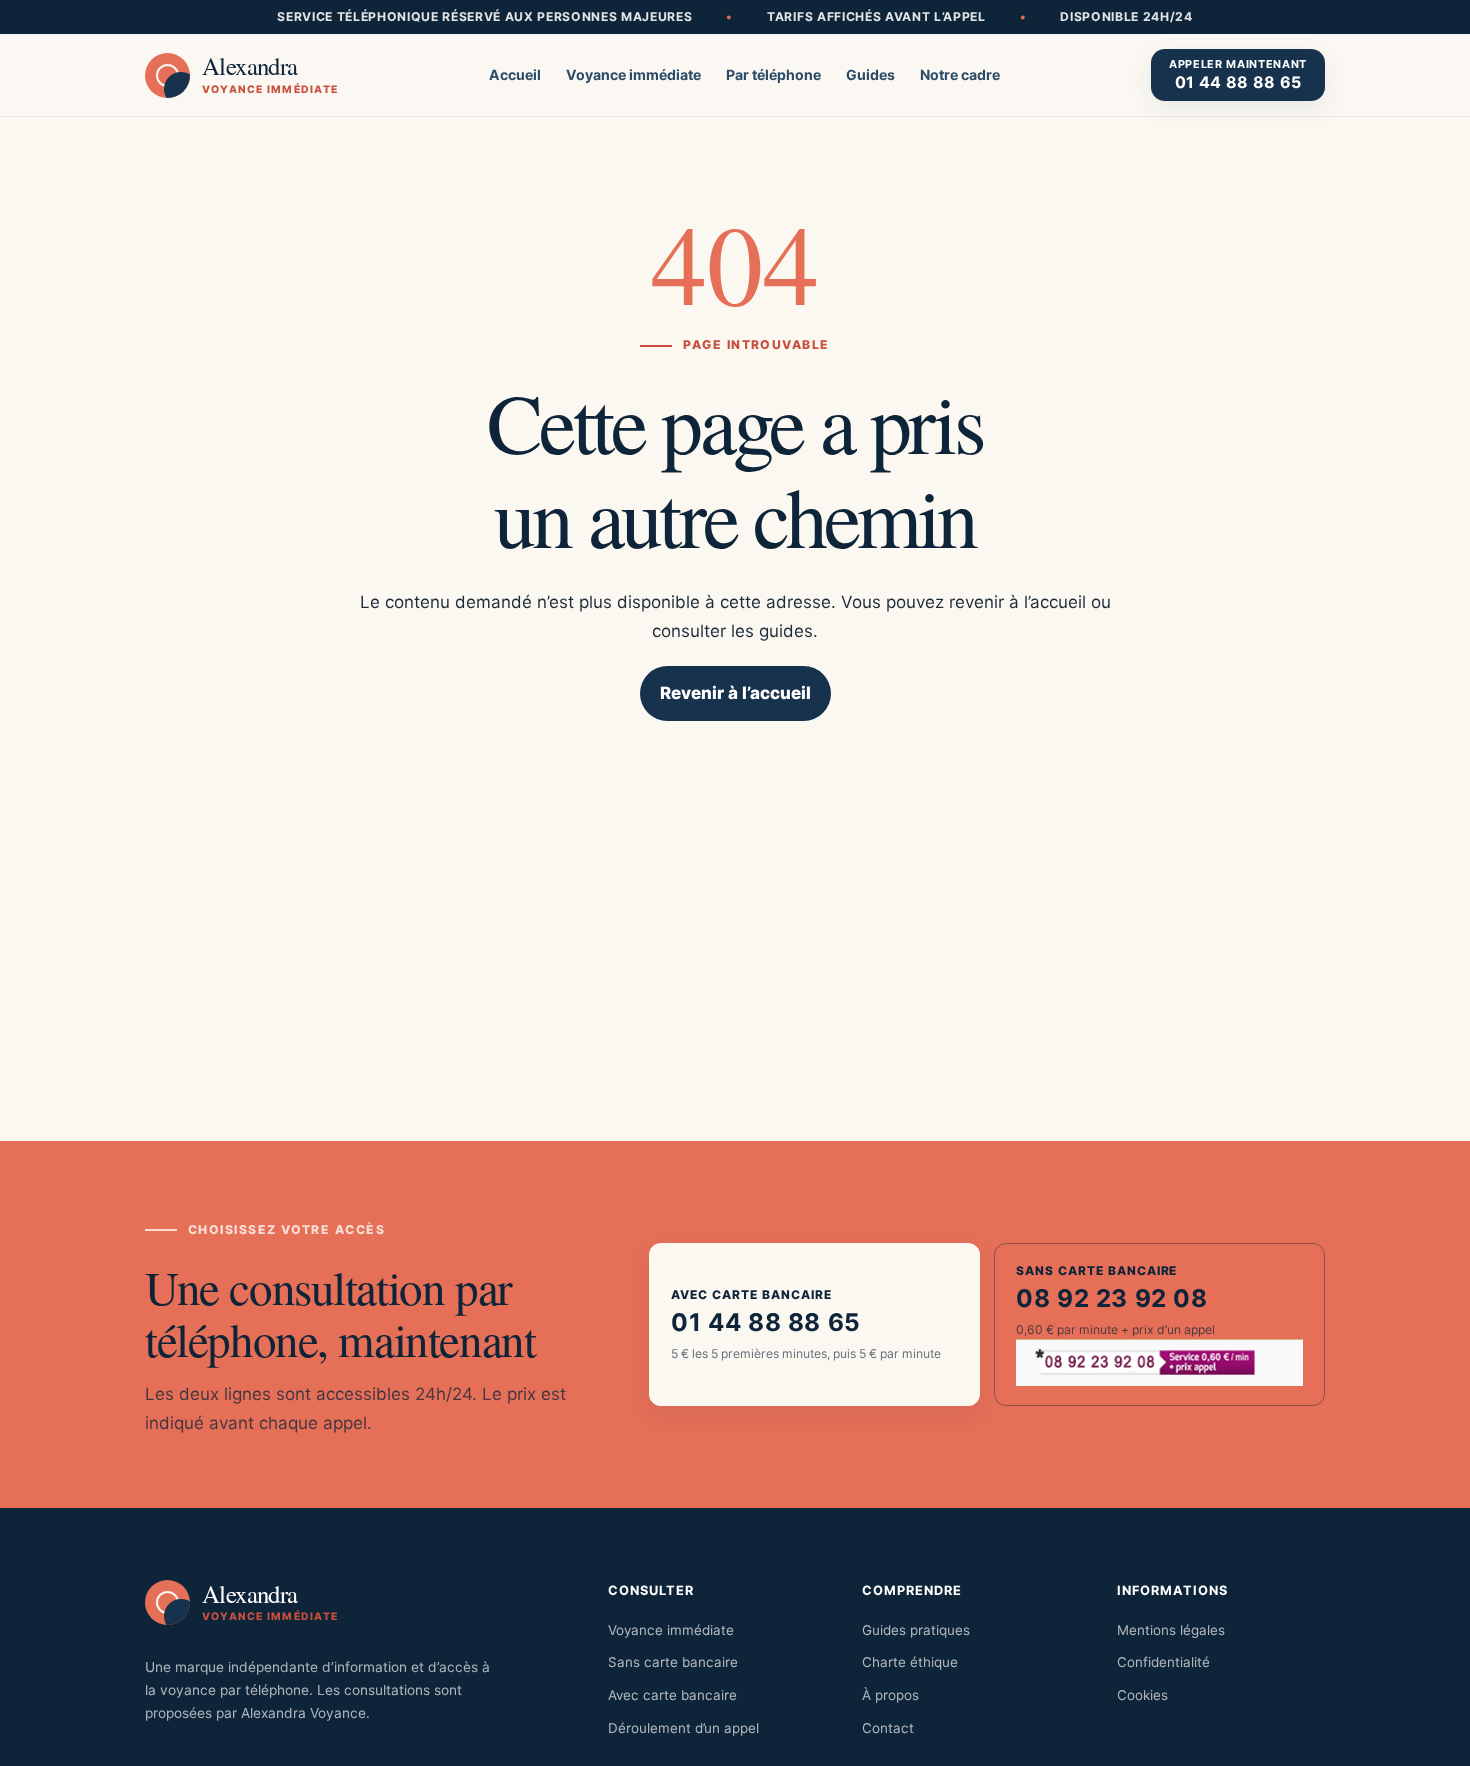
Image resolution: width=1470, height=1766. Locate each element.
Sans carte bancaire (673, 1662)
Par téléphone (773, 74)
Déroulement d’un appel (683, 1728)
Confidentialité (1163, 1662)
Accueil (515, 74)
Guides (870, 74)
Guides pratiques (916, 1630)
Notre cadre (960, 74)
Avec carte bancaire (672, 1695)
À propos (890, 1695)
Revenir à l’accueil (735, 693)
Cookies (1142, 1695)
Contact (888, 1728)
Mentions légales (1171, 1630)
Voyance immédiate (633, 74)
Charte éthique (910, 1662)
